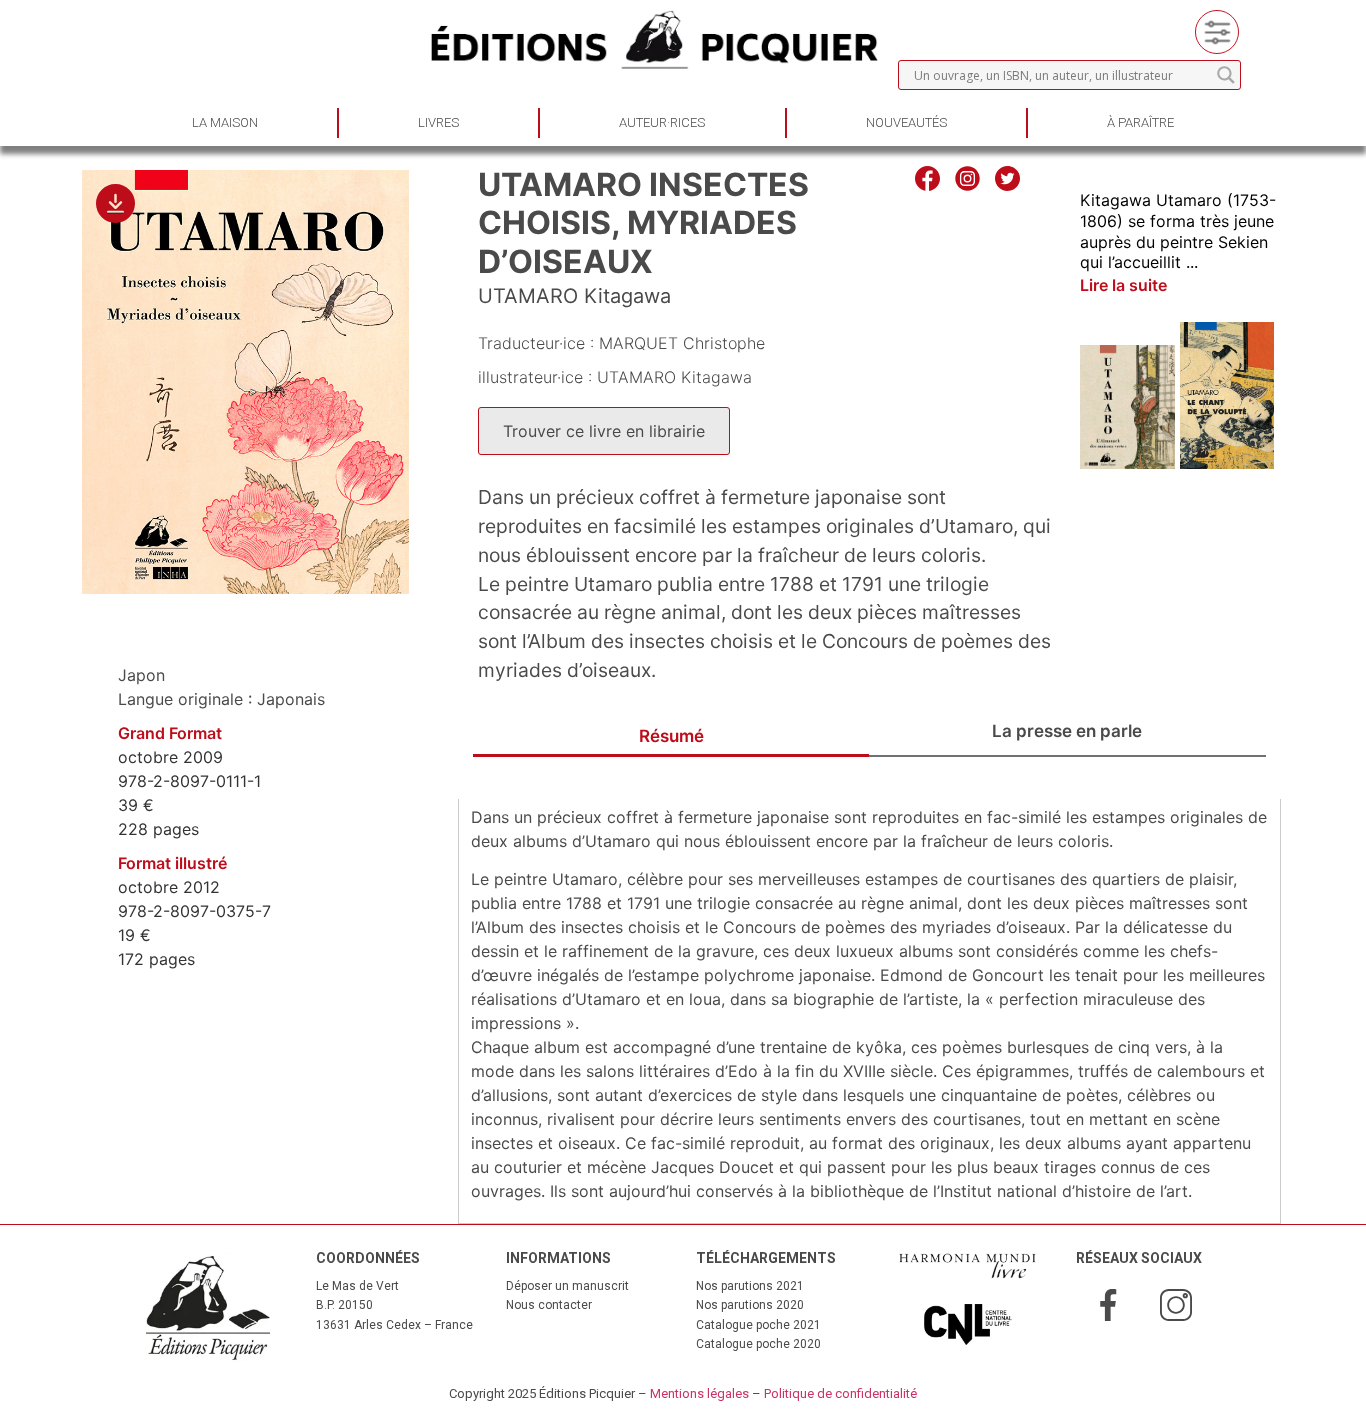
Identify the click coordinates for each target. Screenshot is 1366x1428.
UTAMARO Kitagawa (574, 296)
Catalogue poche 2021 (758, 1325)
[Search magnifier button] (1226, 75)
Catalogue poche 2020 (758, 1344)
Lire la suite (1123, 285)
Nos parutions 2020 (750, 1305)
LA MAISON (225, 122)
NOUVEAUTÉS (906, 122)
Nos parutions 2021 (750, 1286)
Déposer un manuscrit (567, 1286)
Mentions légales (699, 1393)
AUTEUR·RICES (662, 122)
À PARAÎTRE (1140, 122)
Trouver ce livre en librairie (604, 431)
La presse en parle (1067, 731)
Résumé (671, 736)
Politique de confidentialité (840, 1393)
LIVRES (438, 122)
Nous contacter (549, 1305)
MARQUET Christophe (682, 343)
